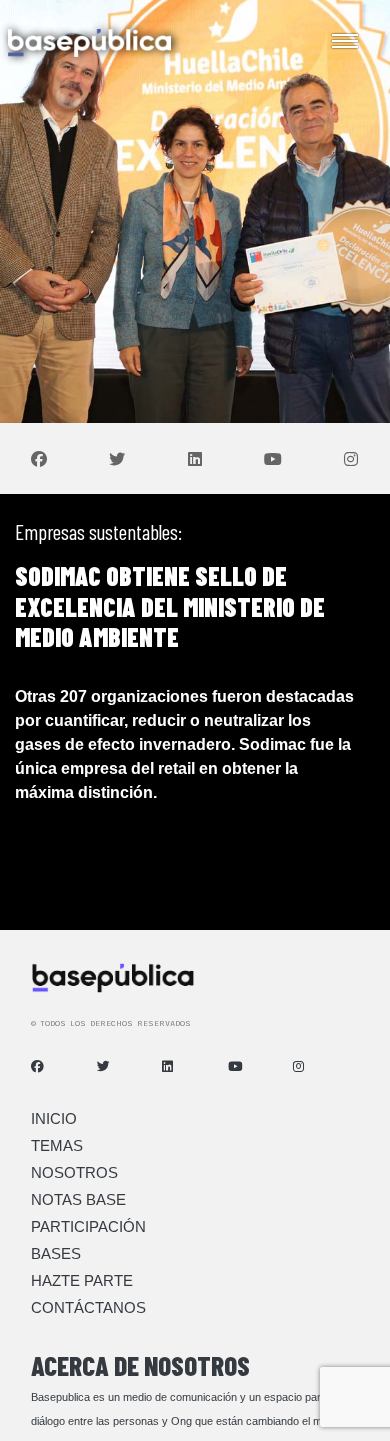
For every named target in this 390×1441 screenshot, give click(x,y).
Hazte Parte (82, 1280)
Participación (88, 1226)
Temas (57, 1145)
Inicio (54, 1118)
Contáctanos (88, 1307)
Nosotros (74, 1172)
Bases (56, 1253)
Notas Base (78, 1199)
